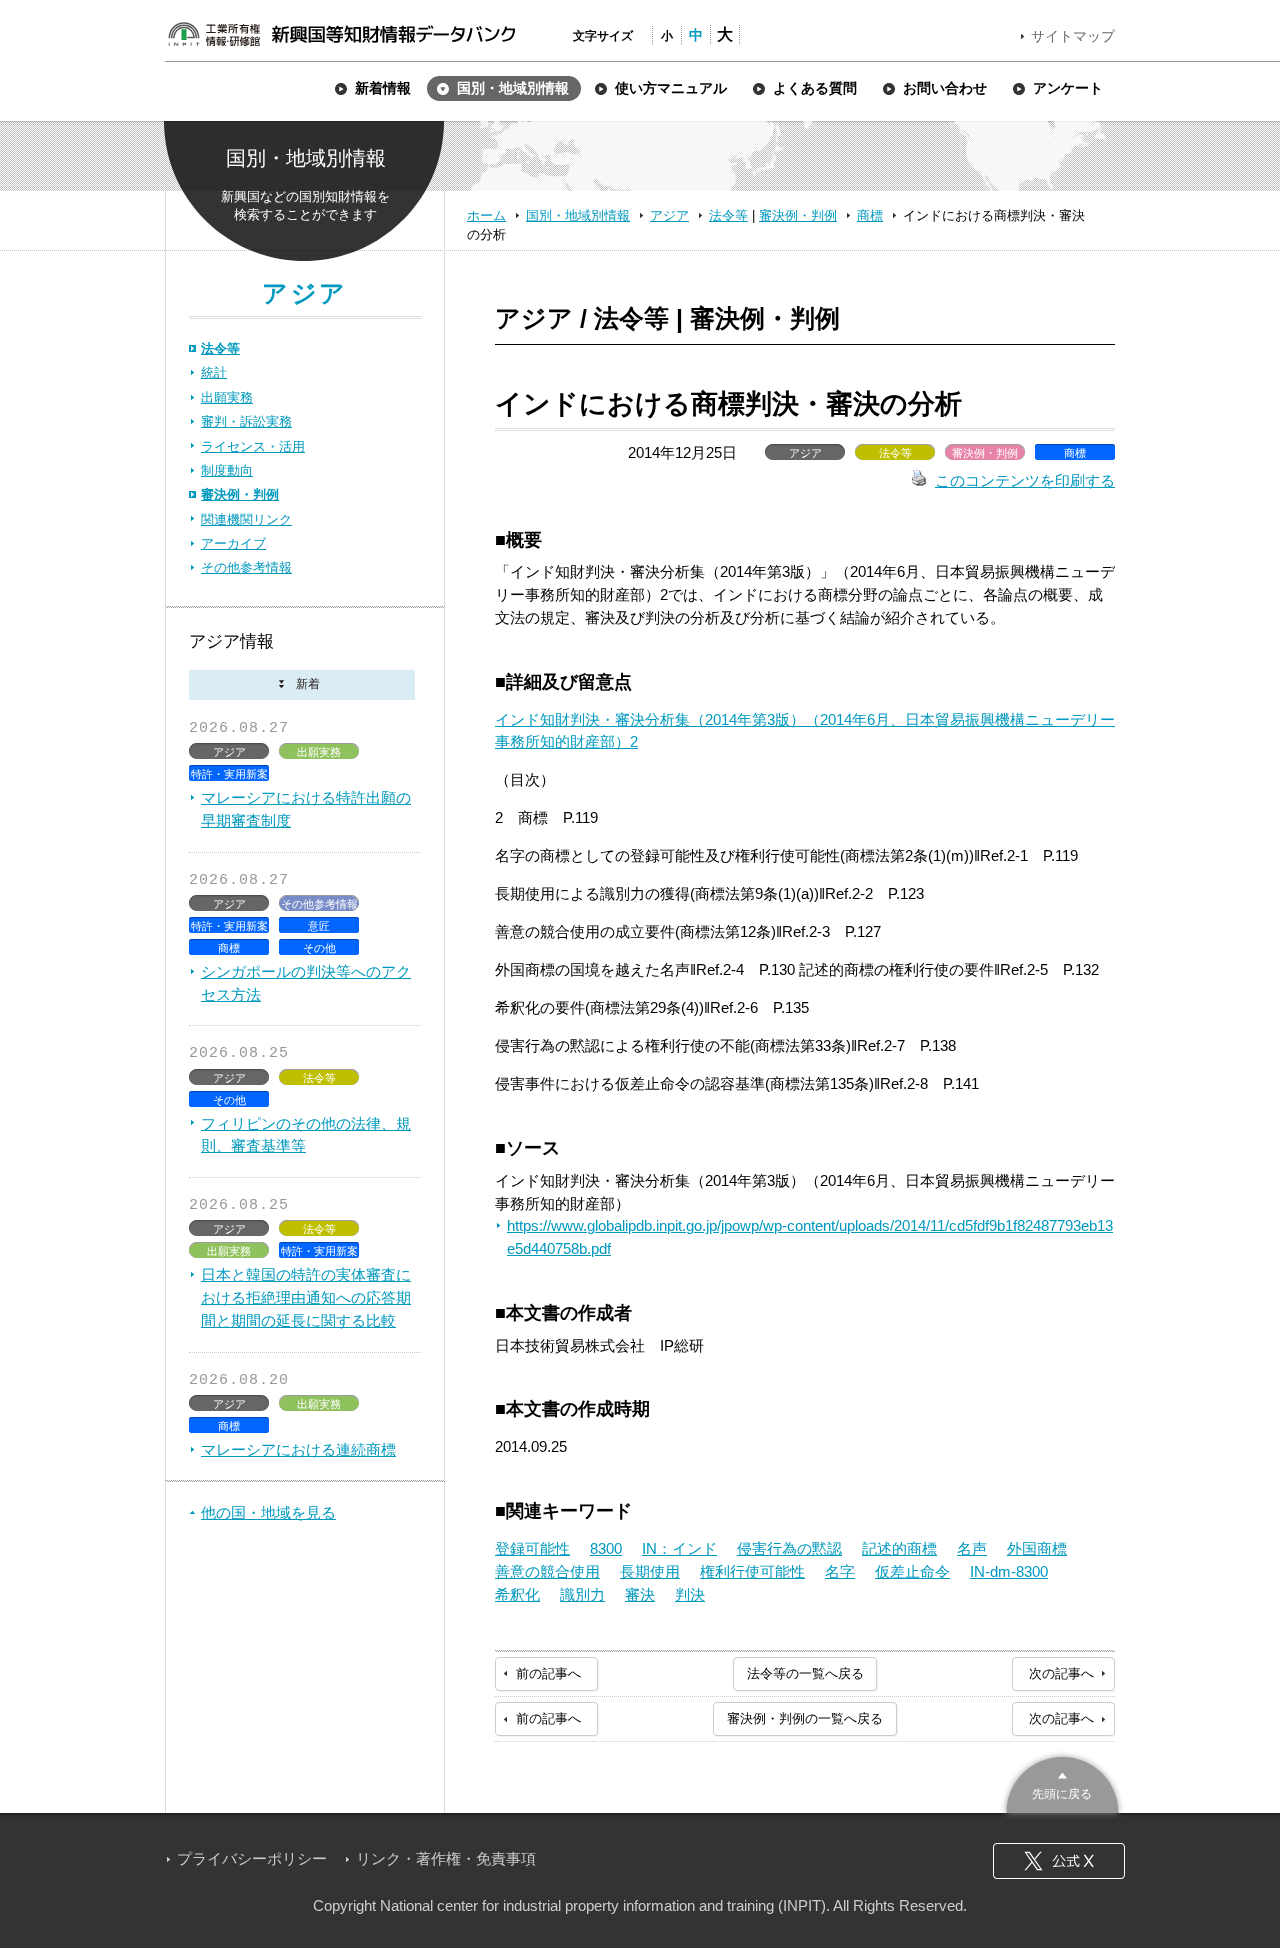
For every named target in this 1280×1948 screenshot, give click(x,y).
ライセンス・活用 (253, 446)
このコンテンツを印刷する (1025, 480)
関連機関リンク (246, 519)
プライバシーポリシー (252, 1858)
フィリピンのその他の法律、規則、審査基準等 (306, 1135)
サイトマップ (1073, 36)
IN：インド (679, 1548)
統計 (214, 372)
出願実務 (227, 397)
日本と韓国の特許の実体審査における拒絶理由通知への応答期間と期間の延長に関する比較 (306, 1297)
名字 (840, 1571)
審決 (640, 1594)
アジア (669, 215)
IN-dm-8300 (1009, 1571)
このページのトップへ (1062, 1782)
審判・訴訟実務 (246, 421)
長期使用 (650, 1571)
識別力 (582, 1594)
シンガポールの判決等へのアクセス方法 (306, 983)
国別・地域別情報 (578, 215)
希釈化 (517, 1594)
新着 (302, 685)
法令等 (728, 215)
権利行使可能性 (752, 1571)
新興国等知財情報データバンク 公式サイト (341, 34)
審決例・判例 (798, 215)
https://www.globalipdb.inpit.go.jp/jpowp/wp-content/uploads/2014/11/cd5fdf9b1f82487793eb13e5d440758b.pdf (810, 1237)
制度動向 (227, 470)
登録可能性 (532, 1548)
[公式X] (1059, 1861)
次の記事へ (1061, 1673)
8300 (606, 1548)
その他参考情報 (246, 567)
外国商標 (1037, 1548)
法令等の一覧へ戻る (805, 1673)
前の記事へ (548, 1673)
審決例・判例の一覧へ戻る (805, 1718)
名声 (972, 1548)
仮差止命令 (912, 1571)
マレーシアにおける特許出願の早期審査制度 (306, 809)
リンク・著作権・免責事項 (446, 1858)
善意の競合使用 (547, 1571)
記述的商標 (899, 1548)
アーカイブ (233, 543)
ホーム (486, 215)
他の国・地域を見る (268, 1512)
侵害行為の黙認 (789, 1548)
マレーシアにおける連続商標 (298, 1449)
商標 (870, 215)
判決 (690, 1594)
